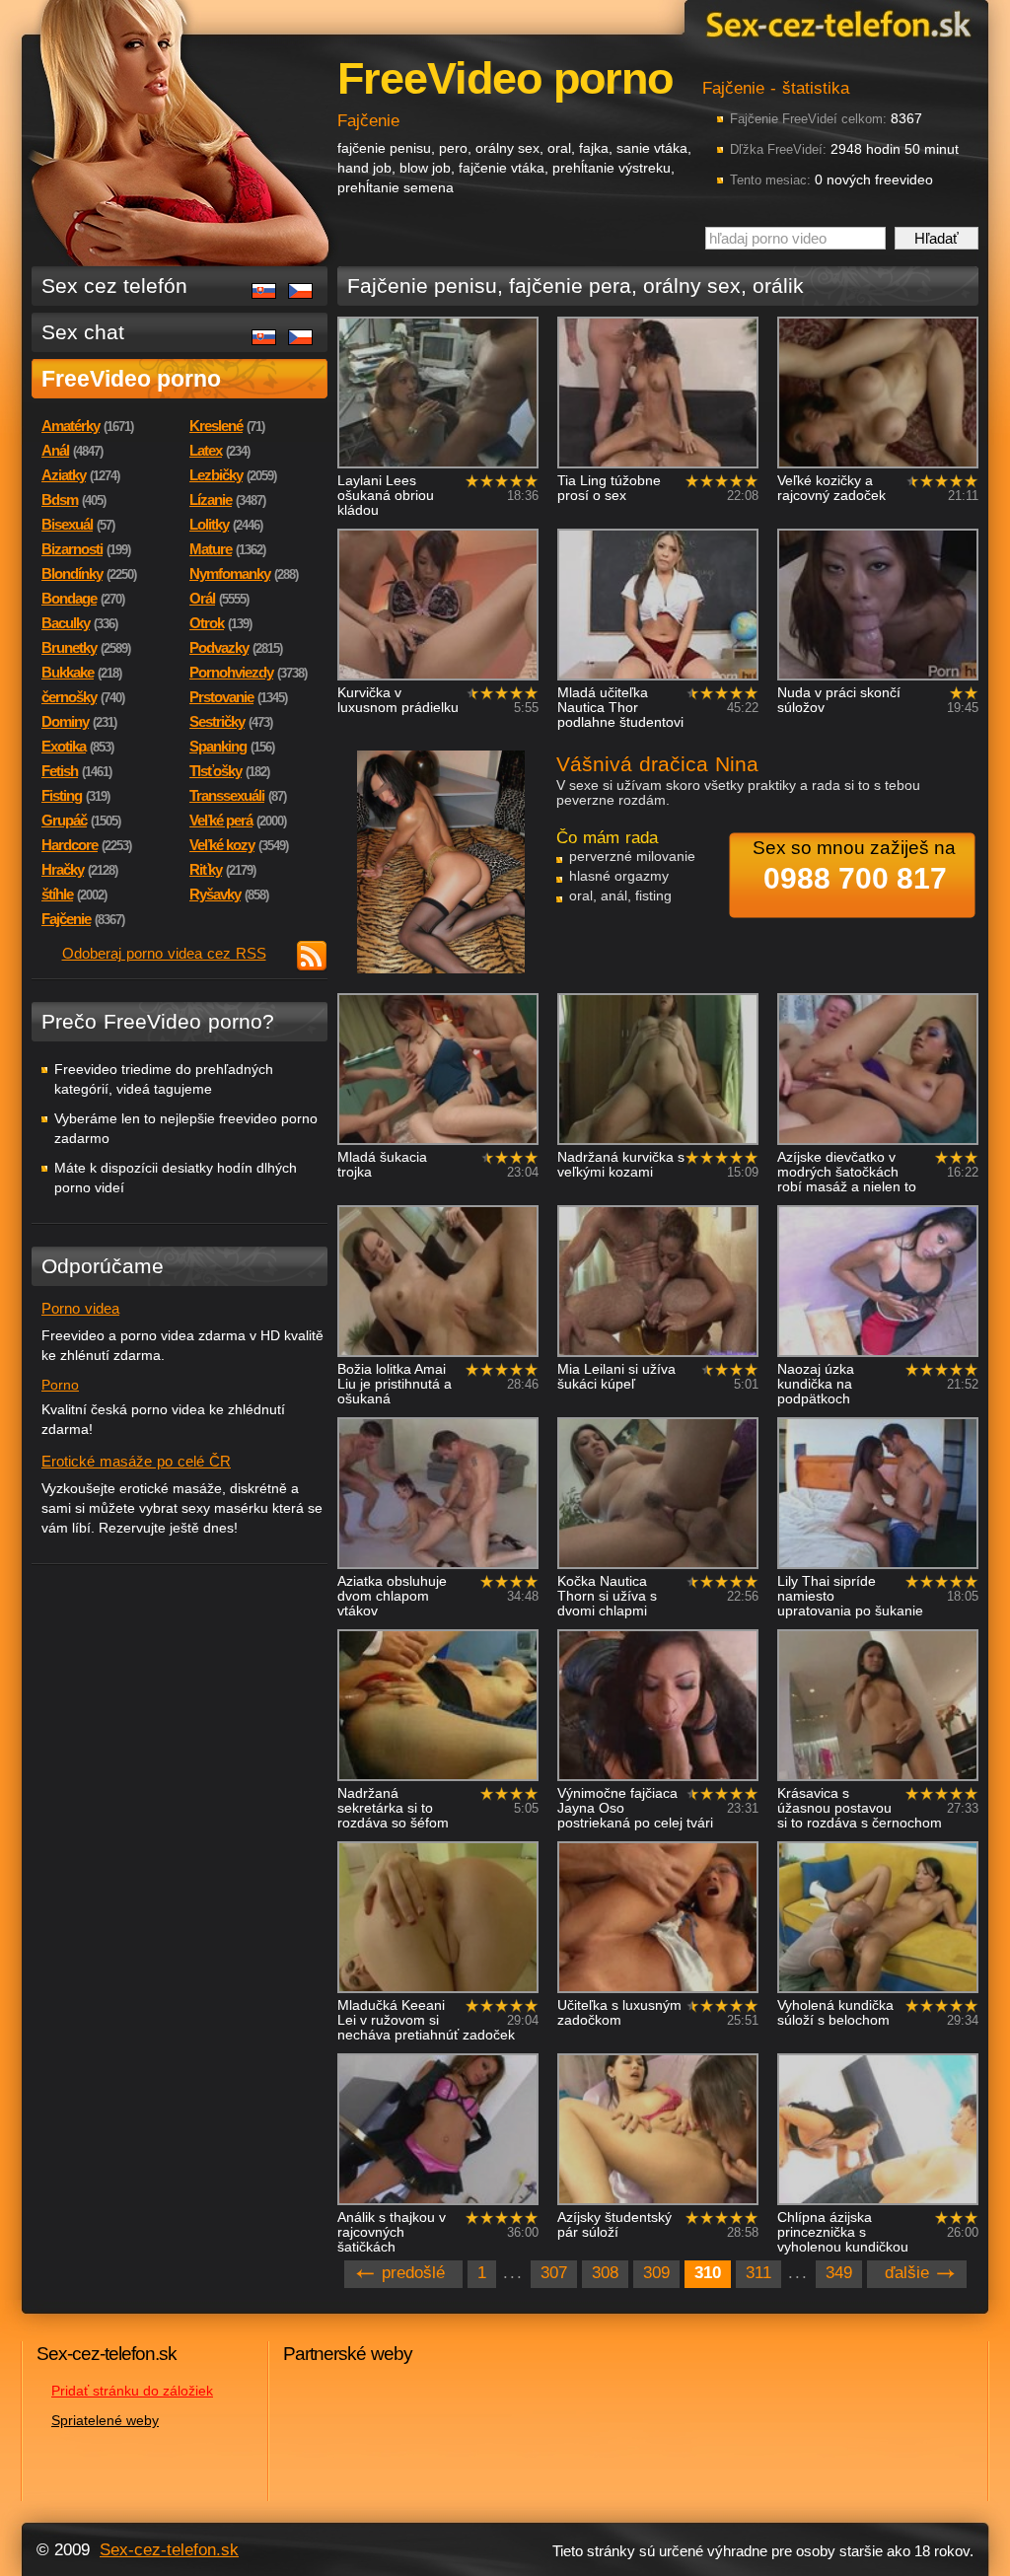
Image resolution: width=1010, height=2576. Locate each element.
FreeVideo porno (131, 379)
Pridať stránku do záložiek (132, 2391)
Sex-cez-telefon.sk (835, 23)
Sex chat (83, 332)
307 (554, 2273)
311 (758, 2273)
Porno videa (80, 1308)
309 (656, 2273)
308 (605, 2273)
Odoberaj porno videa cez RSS (164, 953)
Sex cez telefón (114, 286)
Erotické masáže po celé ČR (136, 1461)
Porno (60, 1385)
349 (839, 2273)
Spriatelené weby (105, 2420)
